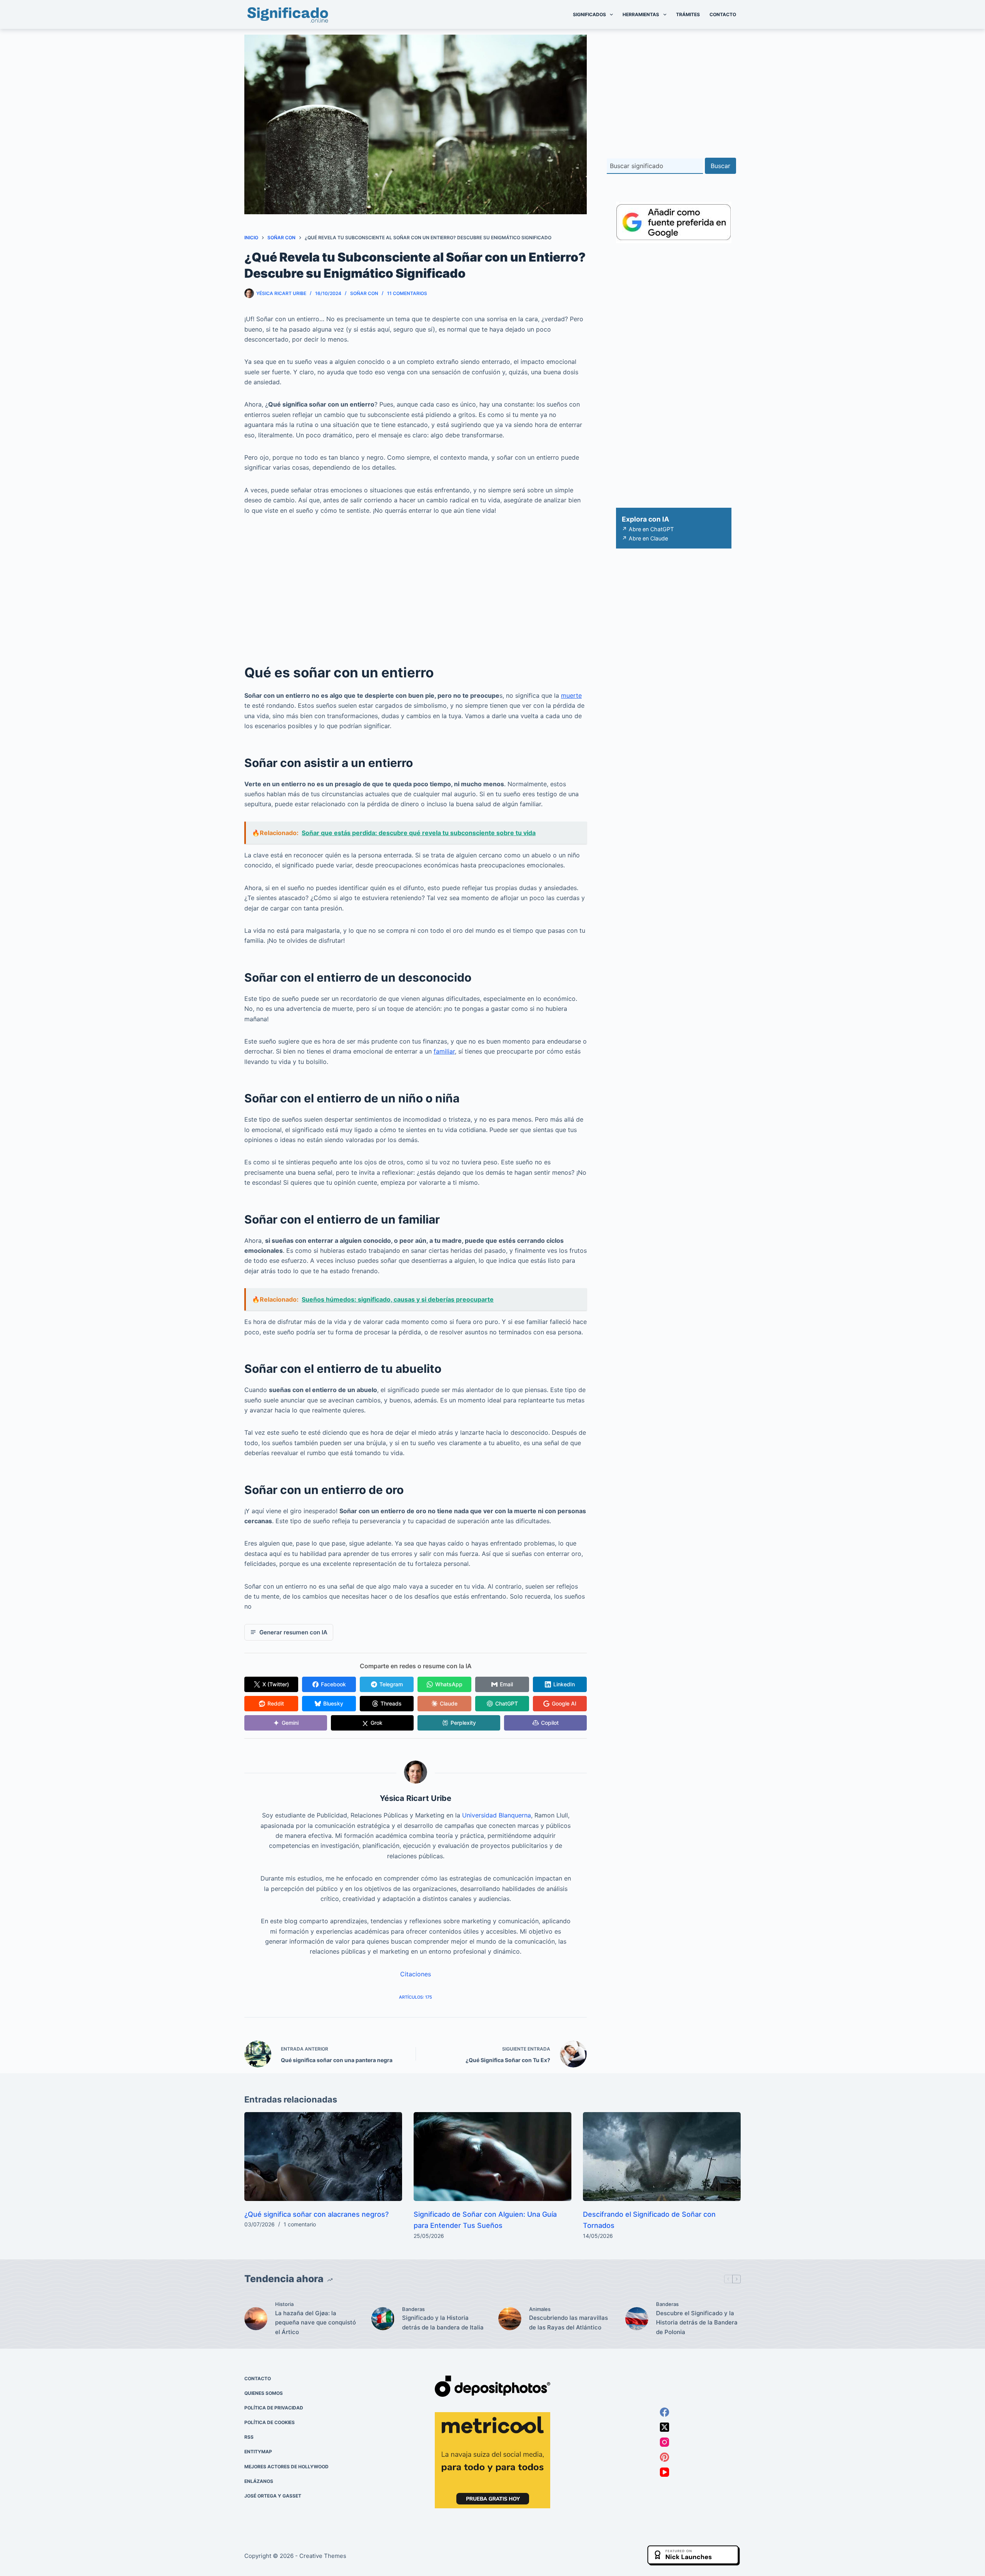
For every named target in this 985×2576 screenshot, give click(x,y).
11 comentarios (407, 293)
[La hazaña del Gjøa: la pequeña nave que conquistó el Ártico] (256, 2319)
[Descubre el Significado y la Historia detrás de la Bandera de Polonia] (637, 2319)
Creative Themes (323, 2556)
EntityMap (258, 2452)
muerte (571, 695)
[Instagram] (664, 2442)
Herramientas (641, 14)
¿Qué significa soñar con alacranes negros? (316, 2214)
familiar (444, 1051)
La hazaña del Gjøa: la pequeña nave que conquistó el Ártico (316, 2323)
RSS (249, 2437)
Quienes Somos (264, 2393)
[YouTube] (664, 2472)
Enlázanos (259, 2481)
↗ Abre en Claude (645, 538)
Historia (284, 2304)
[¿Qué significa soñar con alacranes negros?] (323, 2157)
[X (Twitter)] (664, 2427)
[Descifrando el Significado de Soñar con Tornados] (662, 2157)
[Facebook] (664, 2412)
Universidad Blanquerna (497, 1815)
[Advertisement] (416, 582)
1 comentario (300, 2224)
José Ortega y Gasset (273, 2496)
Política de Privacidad (274, 2408)
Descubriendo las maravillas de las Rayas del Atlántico (568, 2323)
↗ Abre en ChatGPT (648, 529)
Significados (589, 14)
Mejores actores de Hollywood (286, 2467)
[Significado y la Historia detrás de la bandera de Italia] (383, 2319)
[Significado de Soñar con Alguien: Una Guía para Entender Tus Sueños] (492, 2157)
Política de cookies (270, 2422)
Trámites (688, 14)
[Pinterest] (664, 2457)
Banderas (413, 2309)
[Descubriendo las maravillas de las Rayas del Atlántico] (510, 2319)
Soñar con (364, 293)
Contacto (723, 14)
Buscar (720, 166)
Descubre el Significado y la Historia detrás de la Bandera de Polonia (697, 2323)
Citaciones (416, 1974)
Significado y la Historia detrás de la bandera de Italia (443, 2323)
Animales (540, 2309)
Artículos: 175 (416, 1997)
